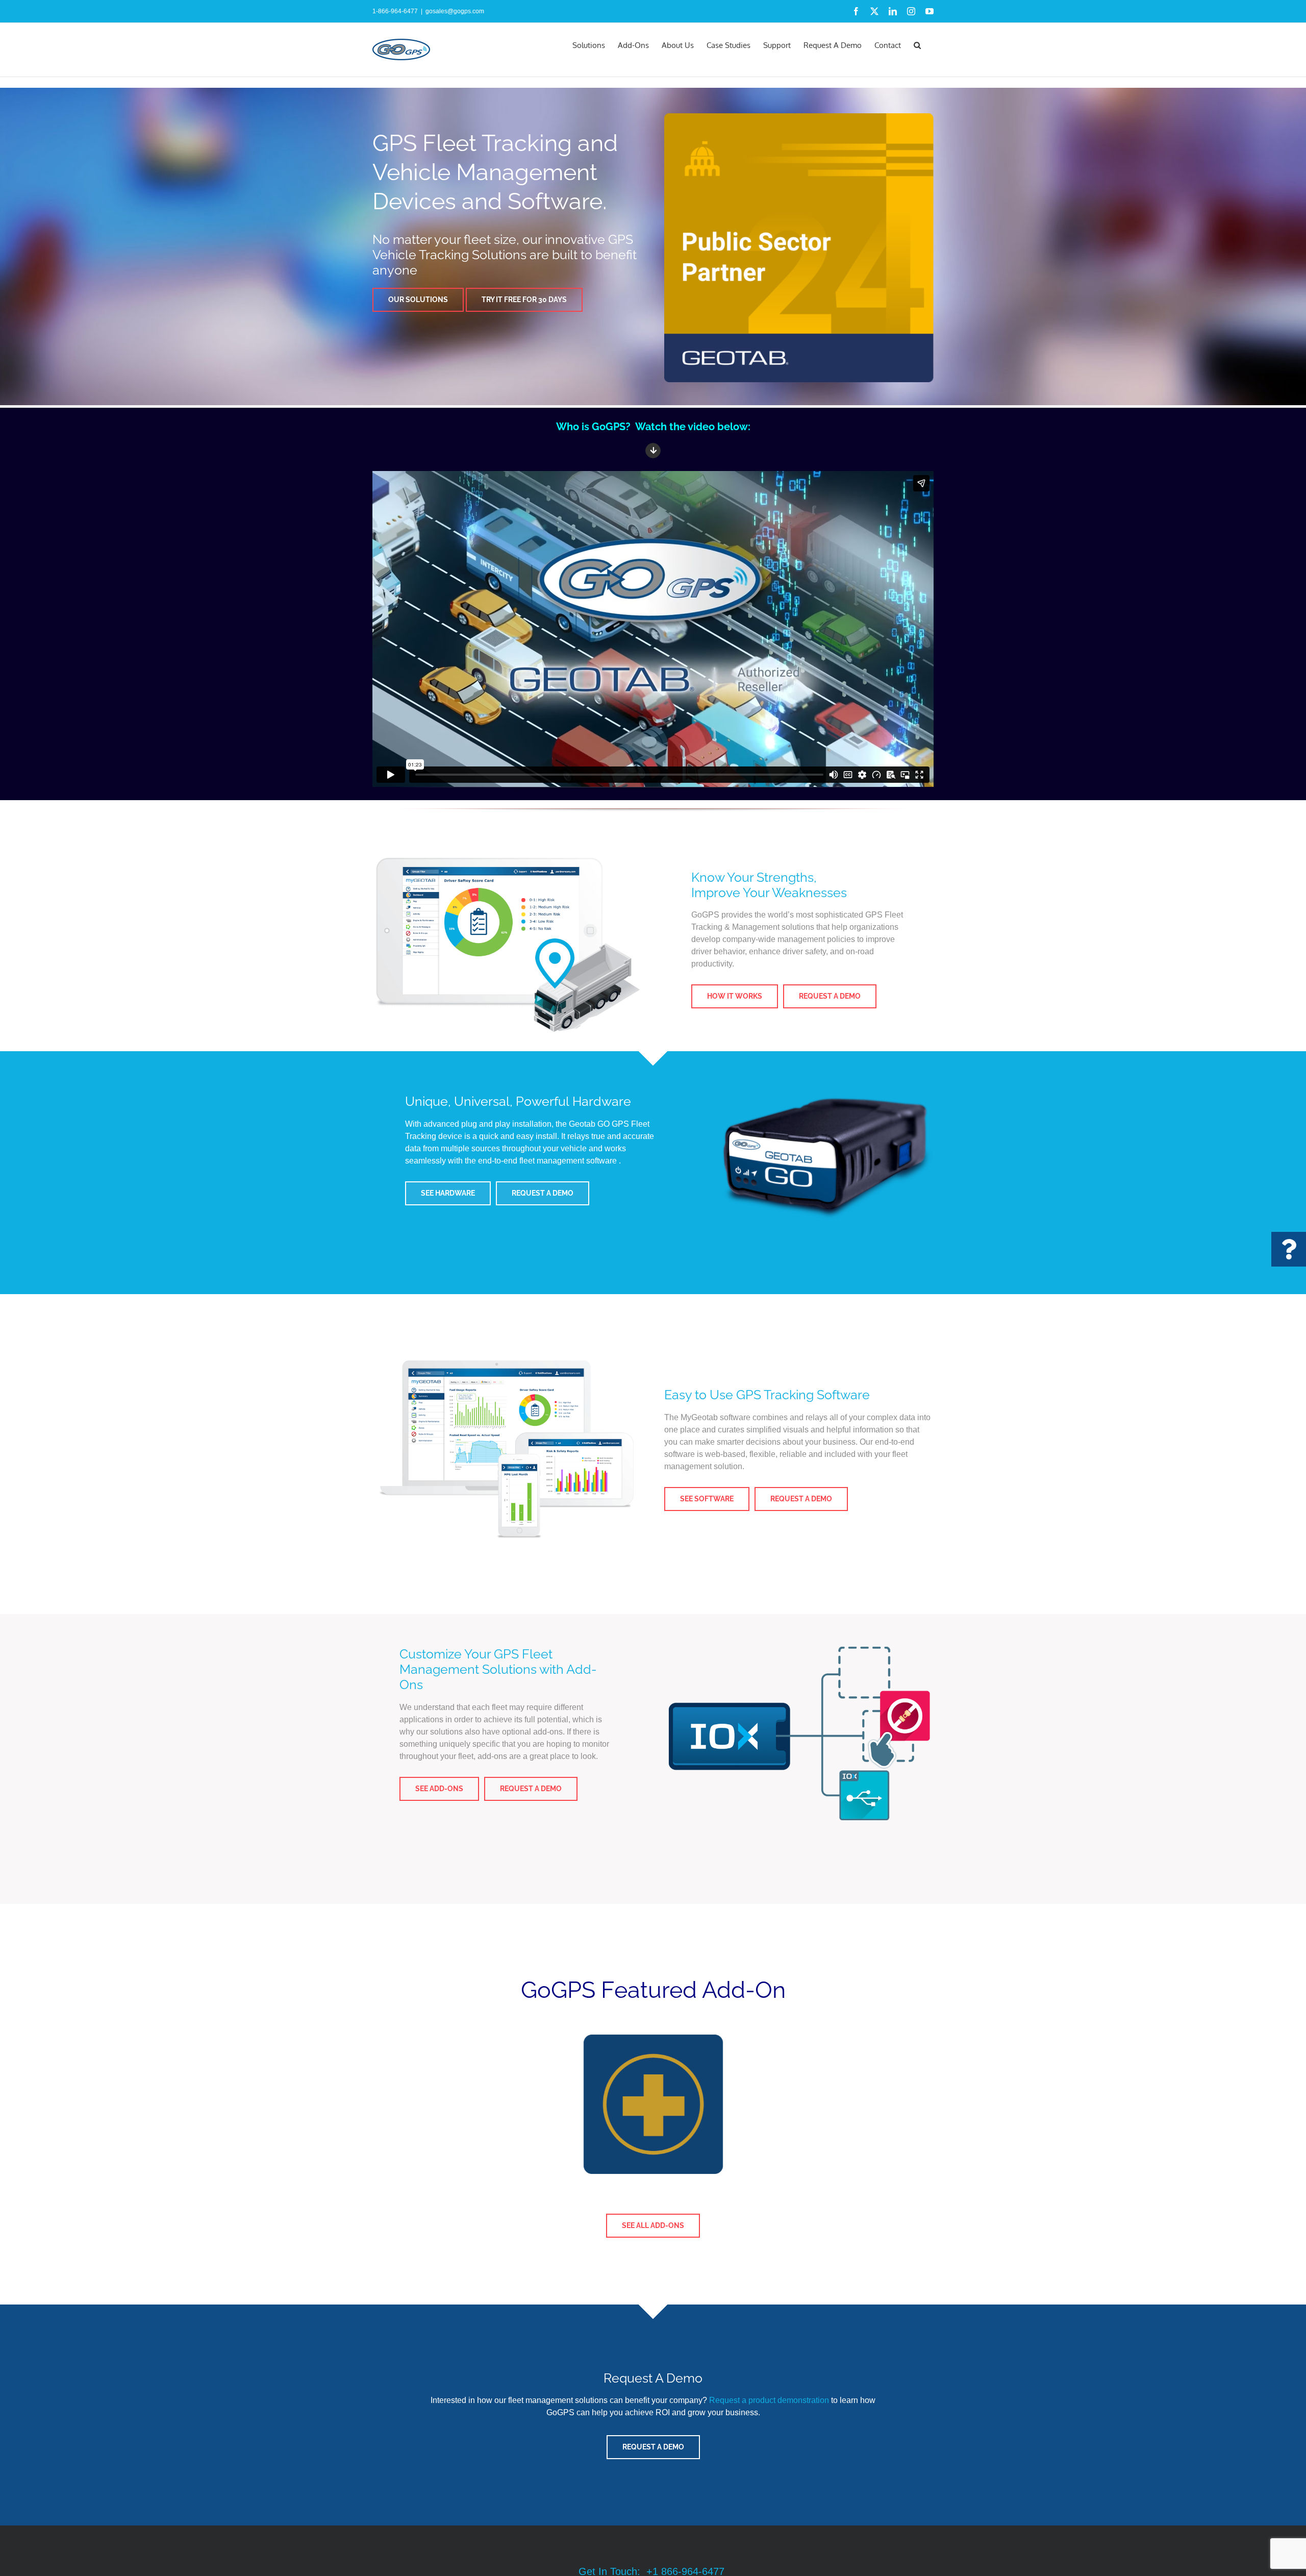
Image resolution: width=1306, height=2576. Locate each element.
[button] (917, 44)
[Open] (1289, 1249)
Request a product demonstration (769, 2400)
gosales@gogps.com (455, 11)
